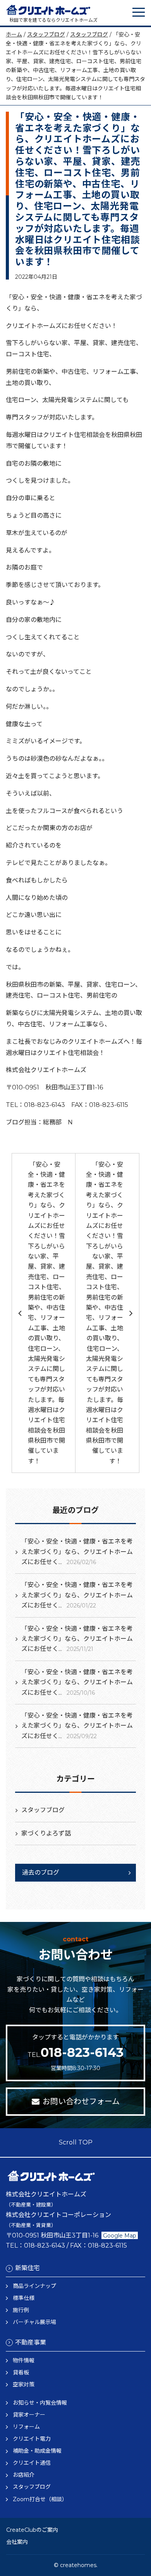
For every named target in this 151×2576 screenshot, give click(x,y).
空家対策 (24, 2384)
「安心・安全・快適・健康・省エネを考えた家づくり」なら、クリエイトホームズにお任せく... (77, 1552)
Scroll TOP (76, 2142)
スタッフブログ (46, 35)
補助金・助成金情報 (37, 2451)
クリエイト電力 (32, 2439)
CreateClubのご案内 (32, 2530)
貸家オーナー (29, 2415)
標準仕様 (24, 2298)
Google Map (120, 2236)
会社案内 (17, 2542)
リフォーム (26, 2427)
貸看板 (21, 2372)
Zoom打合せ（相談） (40, 2499)
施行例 (21, 2310)
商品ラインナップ (34, 2286)
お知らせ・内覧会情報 (40, 2403)
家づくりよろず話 (46, 1833)
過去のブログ (41, 1872)
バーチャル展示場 (34, 2322)
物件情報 (24, 2360)
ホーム (14, 35)
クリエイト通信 (32, 2463)
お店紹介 (24, 2475)
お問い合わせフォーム (81, 2101)
